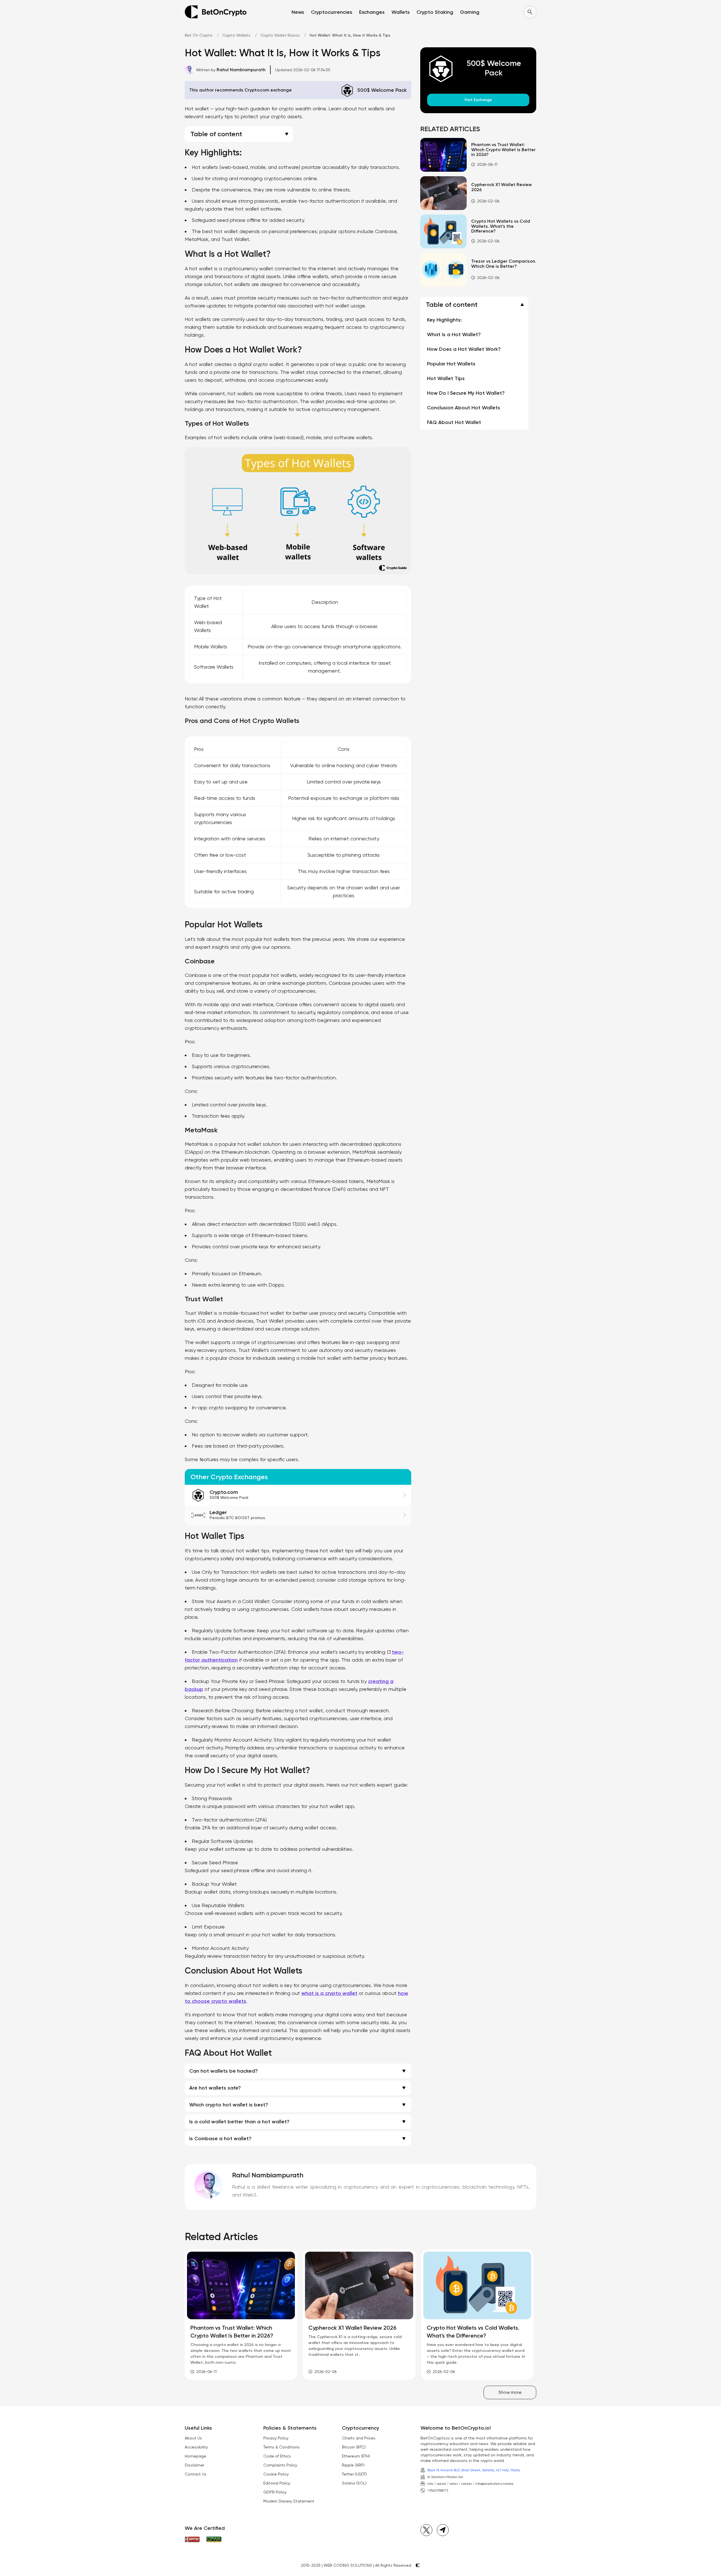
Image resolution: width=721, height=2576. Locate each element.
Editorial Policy (277, 2483)
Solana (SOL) (354, 2483)
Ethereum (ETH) (356, 2456)
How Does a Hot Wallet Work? (464, 349)
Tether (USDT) (354, 2474)
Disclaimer (194, 2465)
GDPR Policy (275, 2492)
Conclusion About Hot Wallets (464, 408)
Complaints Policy (280, 2465)
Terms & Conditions (281, 2447)
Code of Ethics (277, 2456)
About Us (193, 2438)
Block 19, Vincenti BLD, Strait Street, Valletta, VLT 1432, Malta (474, 2470)
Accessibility (196, 2447)
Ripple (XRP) (353, 2465)
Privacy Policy (276, 2438)
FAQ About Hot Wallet (454, 422)
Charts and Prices (359, 2438)
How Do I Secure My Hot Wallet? (466, 393)
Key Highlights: (444, 320)
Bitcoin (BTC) (354, 2447)
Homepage (195, 2456)
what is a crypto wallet (329, 1993)
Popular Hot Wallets (451, 364)
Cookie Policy (276, 2474)
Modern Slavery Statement (289, 2501)
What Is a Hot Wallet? (454, 334)
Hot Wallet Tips (446, 378)
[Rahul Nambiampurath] (208, 2185)
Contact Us (196, 2474)
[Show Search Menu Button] (530, 12)
